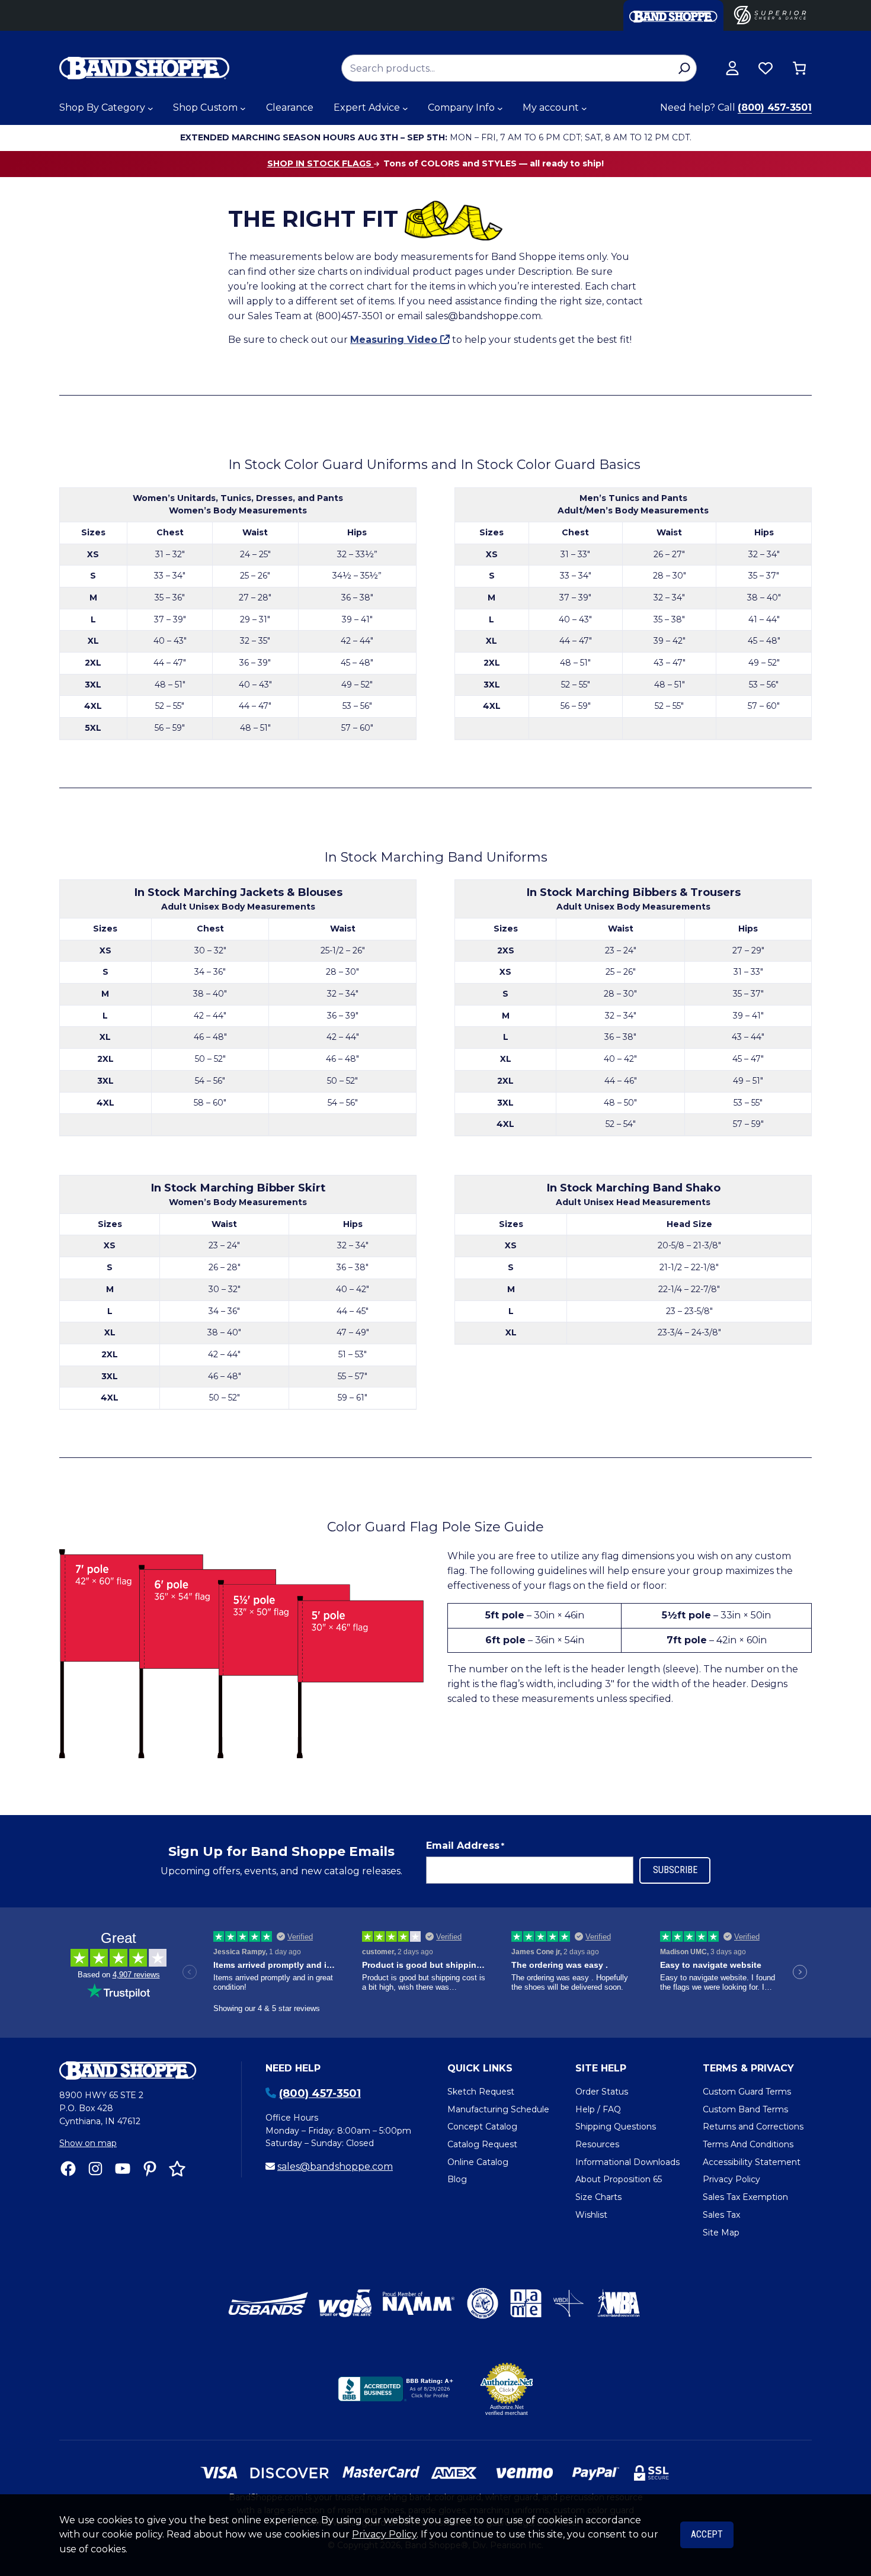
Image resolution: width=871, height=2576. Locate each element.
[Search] (684, 68)
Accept (707, 2534)
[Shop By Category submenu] (150, 108)
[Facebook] (68, 2169)
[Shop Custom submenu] (243, 108)
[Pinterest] (150, 2169)
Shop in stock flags (321, 163)
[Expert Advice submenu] (405, 108)
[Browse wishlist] (766, 68)
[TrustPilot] (177, 2169)
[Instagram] (95, 2169)
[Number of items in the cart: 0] (799, 68)
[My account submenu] (584, 108)
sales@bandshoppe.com (335, 2167)
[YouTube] (123, 2169)
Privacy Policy (384, 2534)
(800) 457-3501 (775, 107)
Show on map (88, 2143)
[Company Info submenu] (500, 108)
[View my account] (732, 68)
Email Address (465, 1846)
